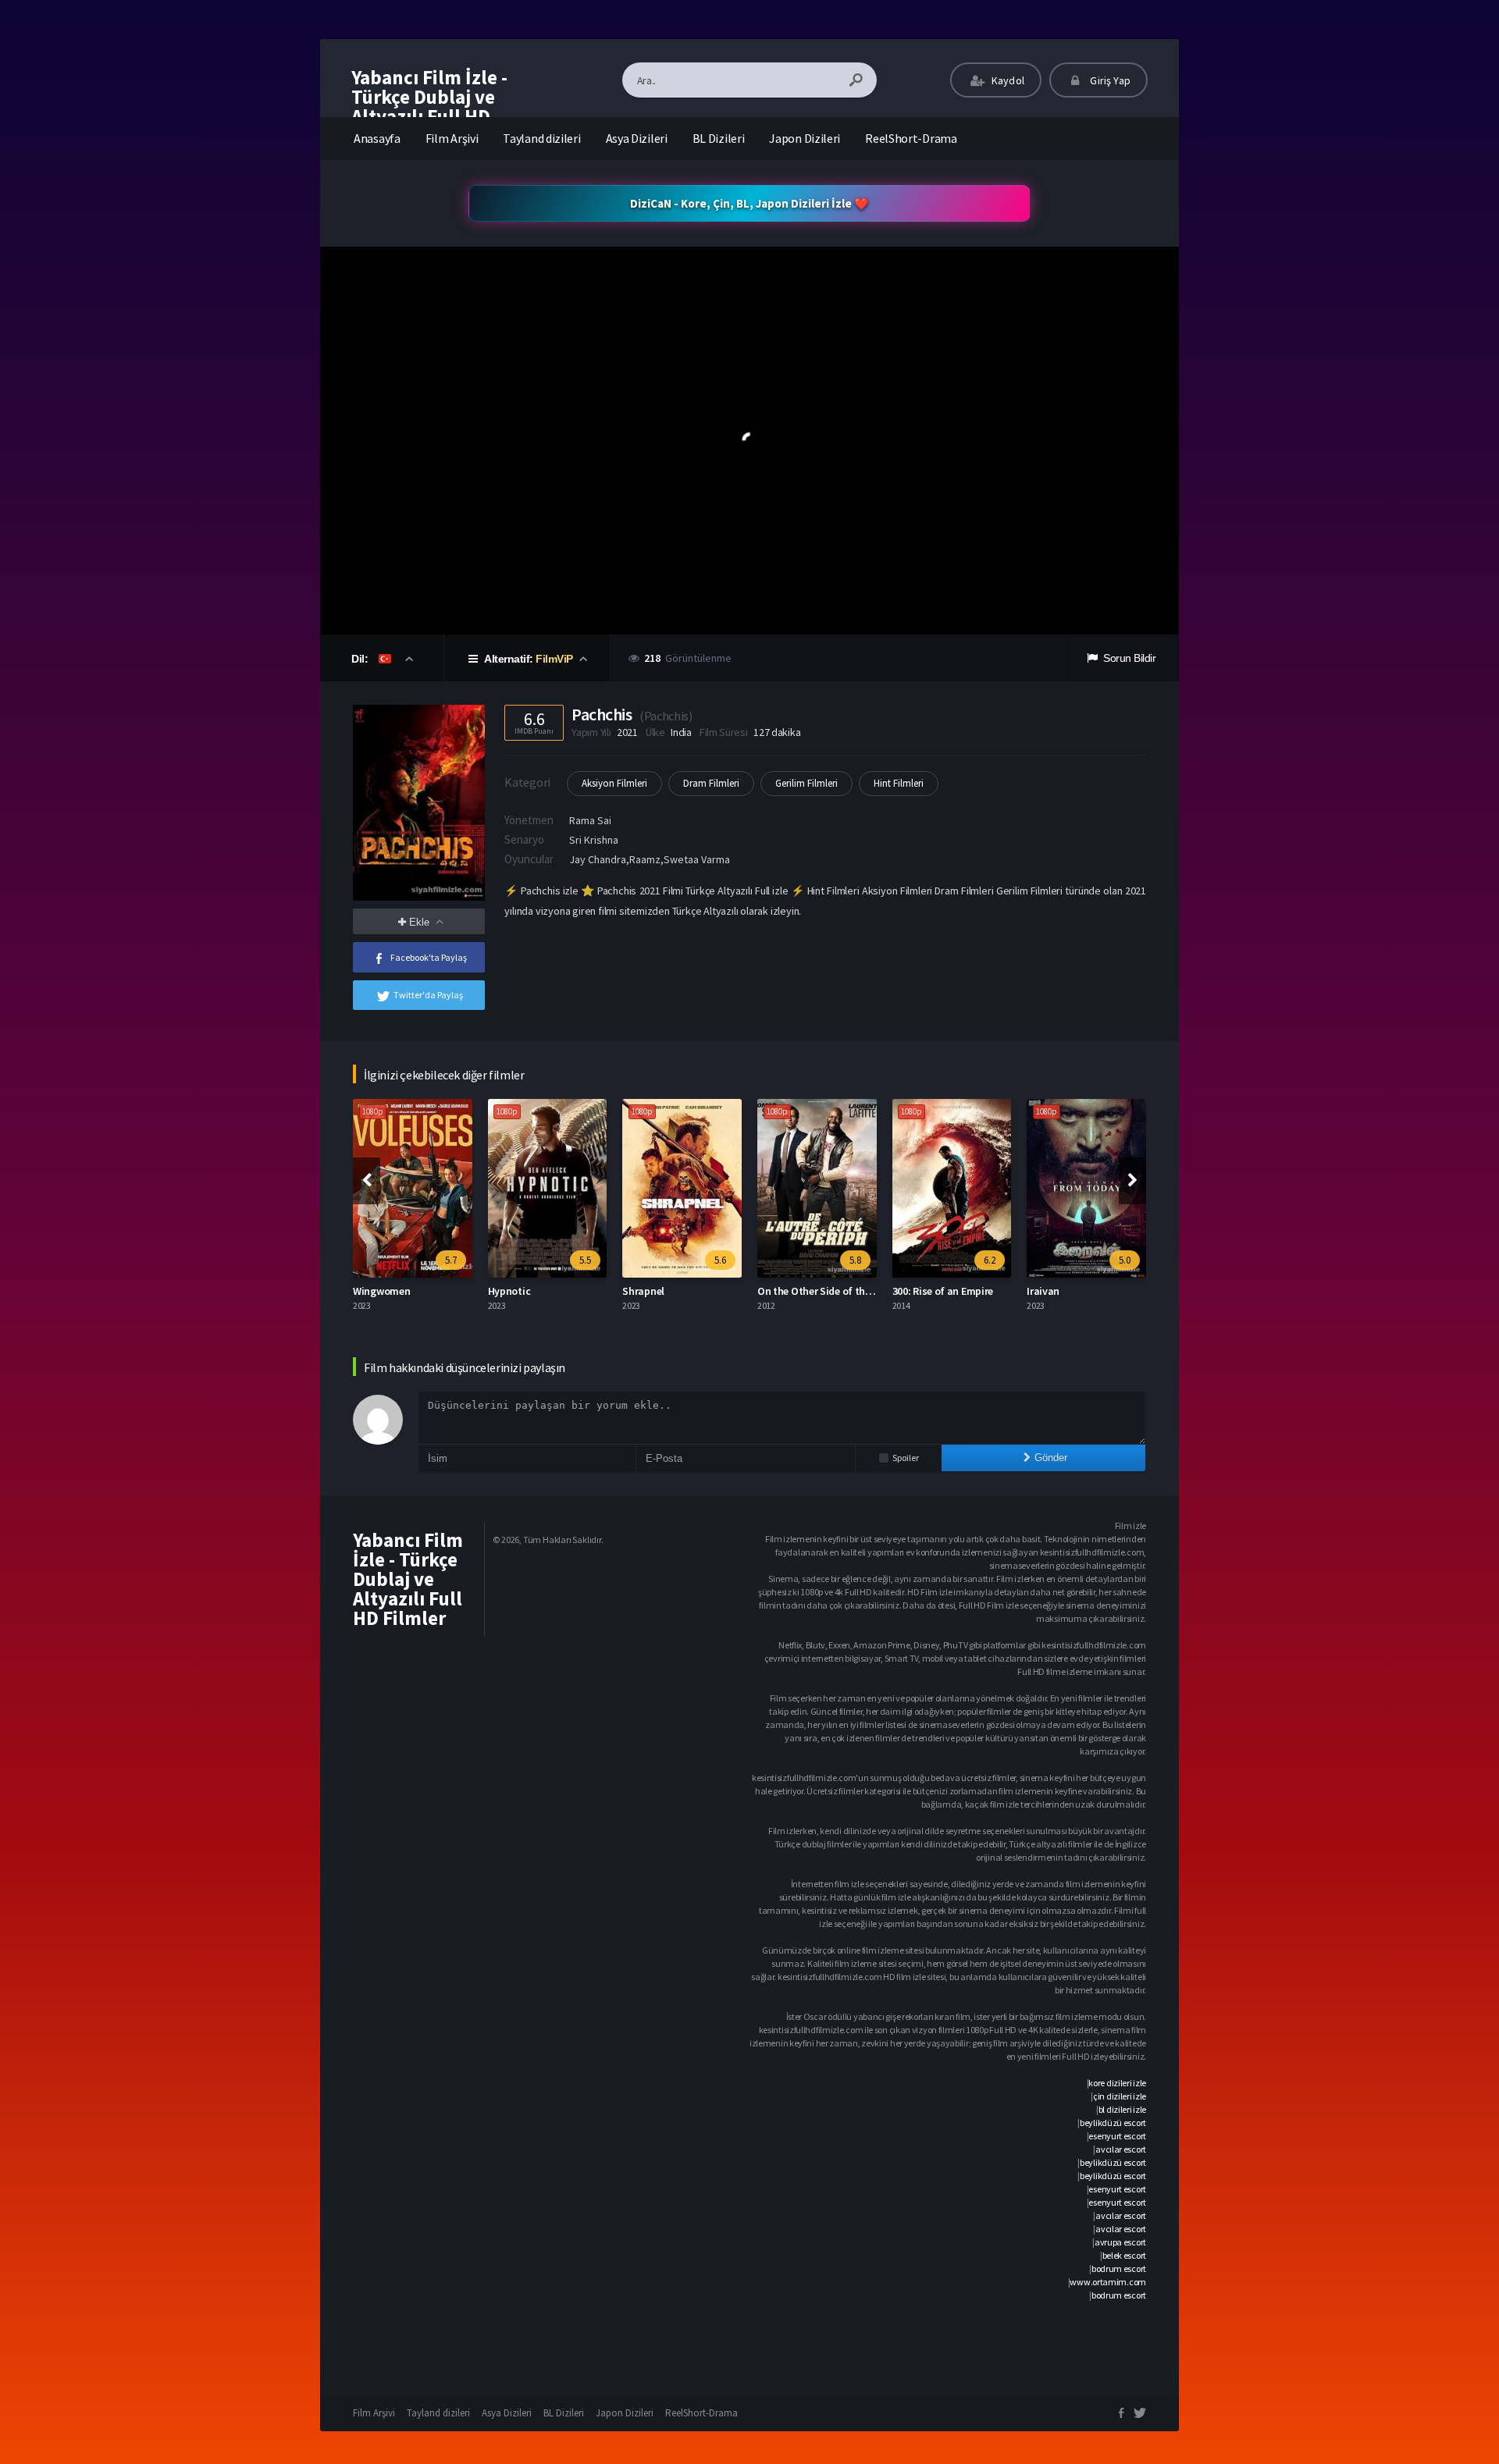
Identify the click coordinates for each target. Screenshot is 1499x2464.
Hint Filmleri (899, 783)
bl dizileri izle (1122, 2109)
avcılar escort (1121, 2149)
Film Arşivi (452, 138)
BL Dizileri (719, 138)
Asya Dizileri (637, 138)
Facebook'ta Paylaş (429, 957)
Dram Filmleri (711, 783)
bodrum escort (1119, 2268)
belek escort (1124, 2255)
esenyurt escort (1117, 2136)
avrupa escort (1120, 2242)
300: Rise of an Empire (943, 1291)
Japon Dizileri (805, 138)
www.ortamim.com (1108, 2282)
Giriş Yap (1109, 80)
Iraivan (1043, 1291)
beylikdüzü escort (1113, 2123)
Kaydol (1007, 80)
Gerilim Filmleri (806, 783)
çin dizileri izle (1120, 2096)
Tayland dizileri (541, 138)
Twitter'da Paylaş (428, 995)
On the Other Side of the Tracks (831, 1291)
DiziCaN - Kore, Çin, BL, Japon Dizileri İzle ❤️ (749, 203)
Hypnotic (509, 1291)
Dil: (361, 659)
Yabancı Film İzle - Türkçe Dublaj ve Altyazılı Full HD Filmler (429, 107)
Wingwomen (381, 1291)
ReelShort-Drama (911, 138)
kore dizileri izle (1117, 2083)
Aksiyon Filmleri (614, 783)
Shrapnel (643, 1291)
